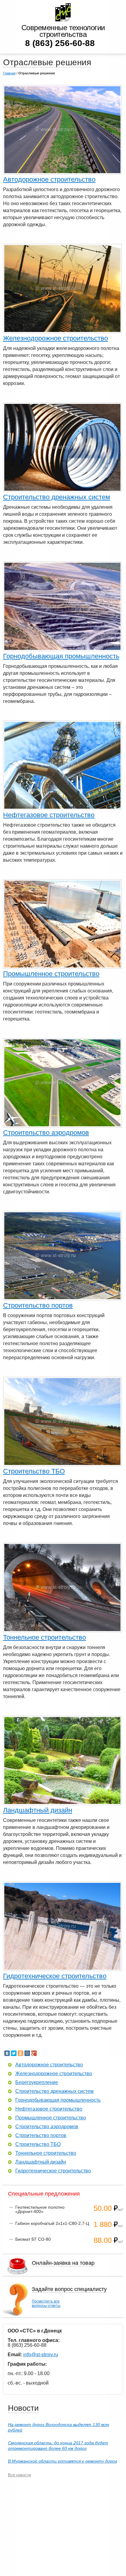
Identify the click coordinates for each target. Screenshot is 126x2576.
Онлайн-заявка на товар (63, 2263)
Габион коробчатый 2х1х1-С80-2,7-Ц (52, 2223)
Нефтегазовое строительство (49, 815)
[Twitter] (14, 2053)
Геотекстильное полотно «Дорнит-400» (40, 2209)
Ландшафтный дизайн (38, 1810)
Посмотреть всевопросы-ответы (46, 2303)
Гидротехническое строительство (55, 1976)
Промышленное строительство (51, 974)
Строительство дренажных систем (57, 497)
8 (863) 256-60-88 (60, 43)
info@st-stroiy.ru (41, 2355)
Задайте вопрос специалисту (69, 2289)
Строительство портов (38, 1305)
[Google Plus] (34, 2053)
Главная (9, 73)
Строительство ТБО (34, 1471)
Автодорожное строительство (49, 179)
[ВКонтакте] (7, 2053)
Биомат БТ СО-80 (33, 2239)
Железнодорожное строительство (56, 338)
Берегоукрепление (37, 2083)
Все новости (19, 2475)
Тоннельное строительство (44, 1637)
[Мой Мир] (27, 2053)
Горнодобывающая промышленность (61, 656)
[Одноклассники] (20, 2053)
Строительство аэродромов (46, 1133)
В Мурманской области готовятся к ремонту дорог (63, 2461)
